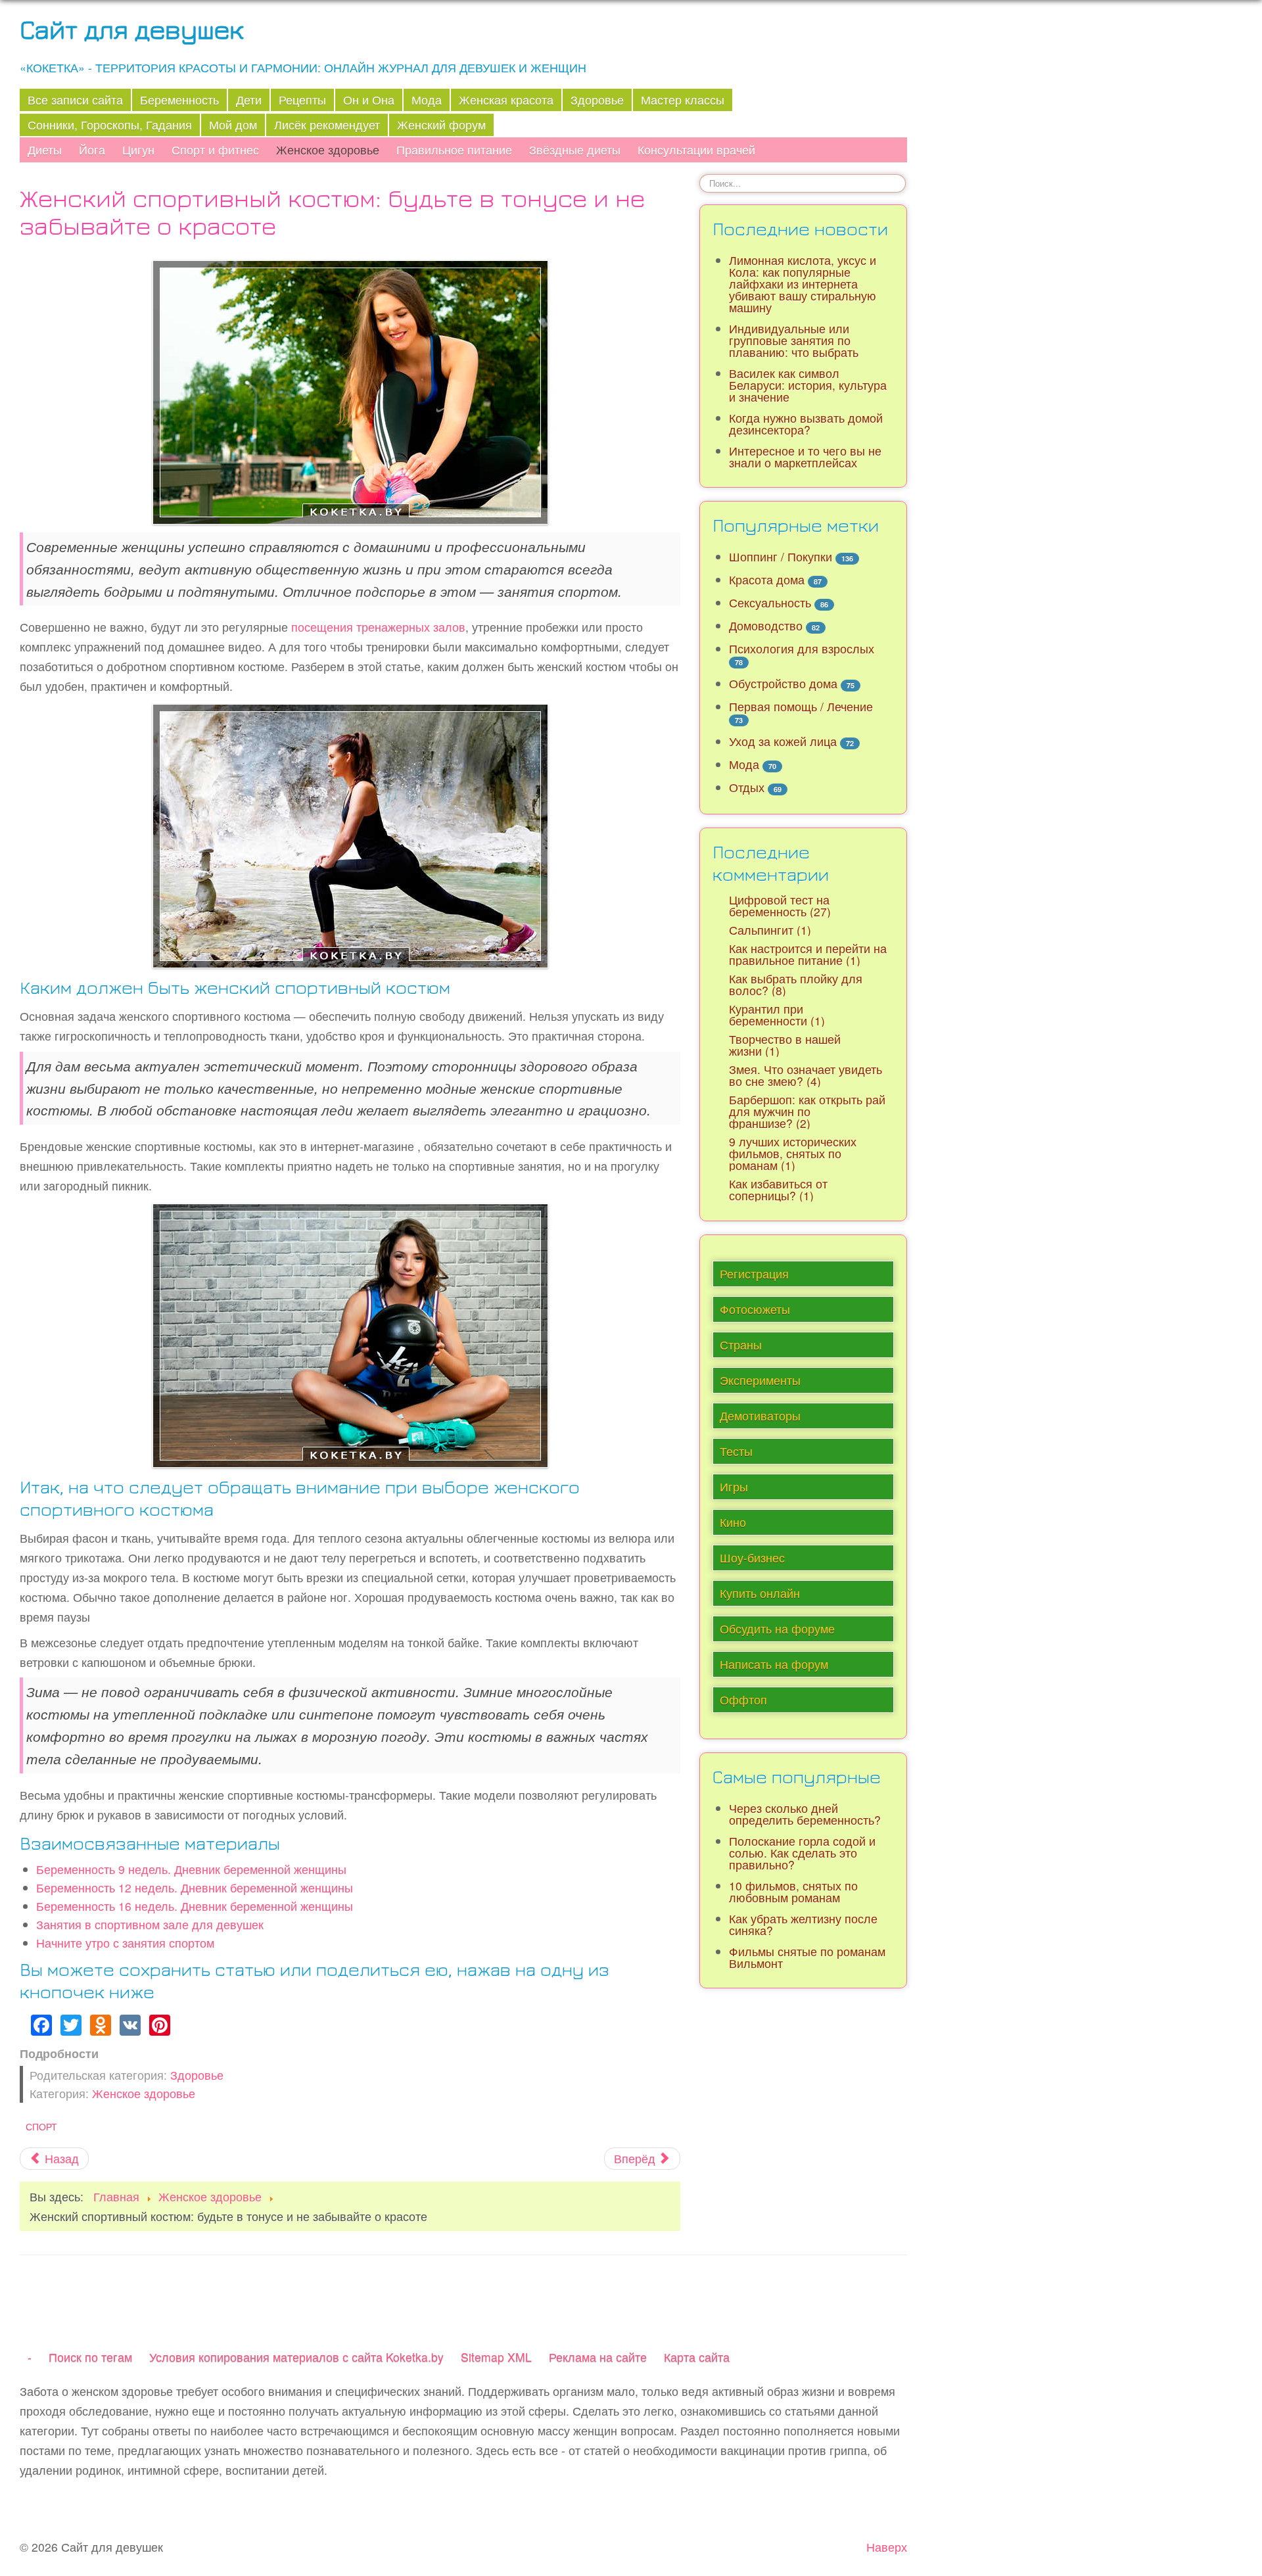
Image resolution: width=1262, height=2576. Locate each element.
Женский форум (441, 125)
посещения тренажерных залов (378, 627)
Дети (249, 100)
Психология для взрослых (802, 648)
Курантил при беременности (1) (777, 1015)
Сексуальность (770, 602)
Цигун (138, 150)
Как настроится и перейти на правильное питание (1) (808, 954)
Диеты (45, 150)
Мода (427, 100)
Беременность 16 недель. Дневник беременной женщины (195, 1906)
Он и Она (369, 100)
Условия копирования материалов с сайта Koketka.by (296, 2357)
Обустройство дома (783, 683)
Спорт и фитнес (215, 150)
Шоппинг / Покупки (781, 556)
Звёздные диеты (575, 150)
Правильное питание (454, 150)
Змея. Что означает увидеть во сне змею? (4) (806, 1075)
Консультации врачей (696, 150)
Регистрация (754, 1274)
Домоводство (766, 625)
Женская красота (506, 100)
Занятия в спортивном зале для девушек (150, 1924)
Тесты (736, 1451)
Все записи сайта (75, 100)
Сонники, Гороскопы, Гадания (110, 125)
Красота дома (767, 579)
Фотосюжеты (755, 1309)
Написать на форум (774, 1664)
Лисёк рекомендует (327, 125)
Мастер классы (683, 100)
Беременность (179, 100)
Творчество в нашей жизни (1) (785, 1045)
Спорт (41, 2126)
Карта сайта (697, 2357)
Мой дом (233, 125)
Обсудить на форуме (777, 1628)
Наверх (887, 2547)
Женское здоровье (328, 150)
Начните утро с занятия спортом (125, 1943)
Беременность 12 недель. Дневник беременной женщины (195, 1887)
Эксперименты (760, 1380)
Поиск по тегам (90, 2357)
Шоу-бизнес (752, 1557)
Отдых (747, 787)
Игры (734, 1487)
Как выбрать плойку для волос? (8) (796, 984)
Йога (92, 150)
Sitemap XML (496, 2357)
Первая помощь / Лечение (801, 706)
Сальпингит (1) (770, 930)
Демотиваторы (760, 1416)
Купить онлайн (760, 1593)
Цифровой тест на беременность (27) (780, 905)
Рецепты (302, 100)
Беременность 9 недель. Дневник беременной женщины (191, 1869)
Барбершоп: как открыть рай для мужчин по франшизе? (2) (807, 1111)
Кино (733, 1522)
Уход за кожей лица (783, 741)
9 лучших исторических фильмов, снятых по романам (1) (793, 1153)
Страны (741, 1345)
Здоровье (597, 100)
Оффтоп (743, 1699)
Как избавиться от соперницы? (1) (778, 1189)
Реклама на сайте (598, 2357)
